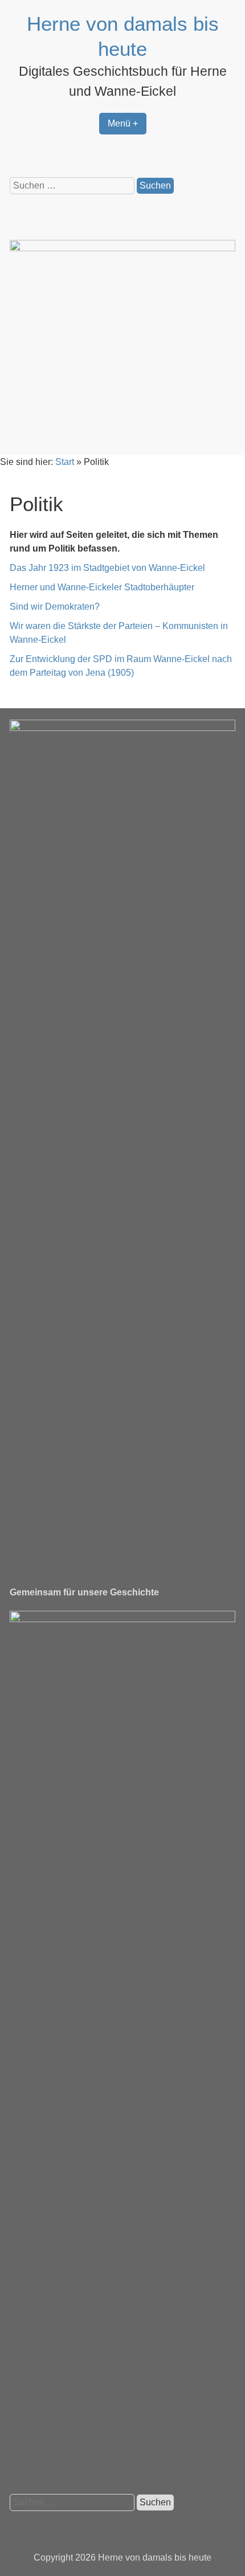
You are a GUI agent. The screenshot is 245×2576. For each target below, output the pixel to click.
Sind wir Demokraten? (55, 607)
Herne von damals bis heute (155, 2557)
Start (65, 462)
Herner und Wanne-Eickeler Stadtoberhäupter (102, 587)
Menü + (123, 123)
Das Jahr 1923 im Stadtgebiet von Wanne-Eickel (107, 568)
